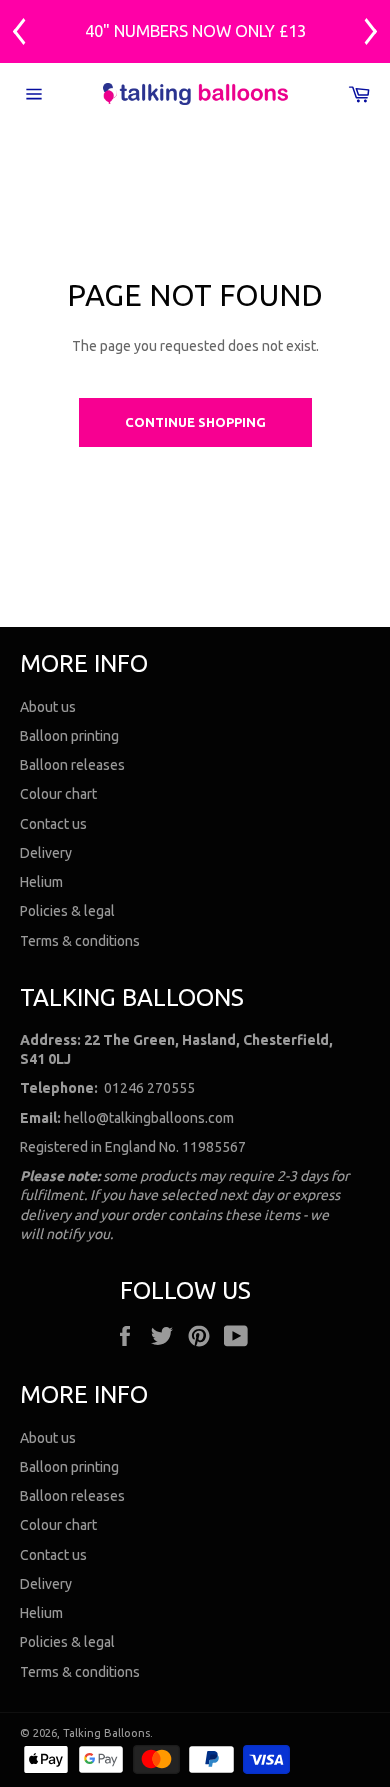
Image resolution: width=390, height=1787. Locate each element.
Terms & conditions (80, 941)
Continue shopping (195, 422)
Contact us (53, 824)
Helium (41, 882)
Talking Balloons (106, 1733)
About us (48, 707)
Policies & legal (67, 911)
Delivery (46, 853)
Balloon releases (72, 765)
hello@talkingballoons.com (149, 1118)
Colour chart (58, 794)
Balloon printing (69, 736)
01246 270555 (149, 1088)
